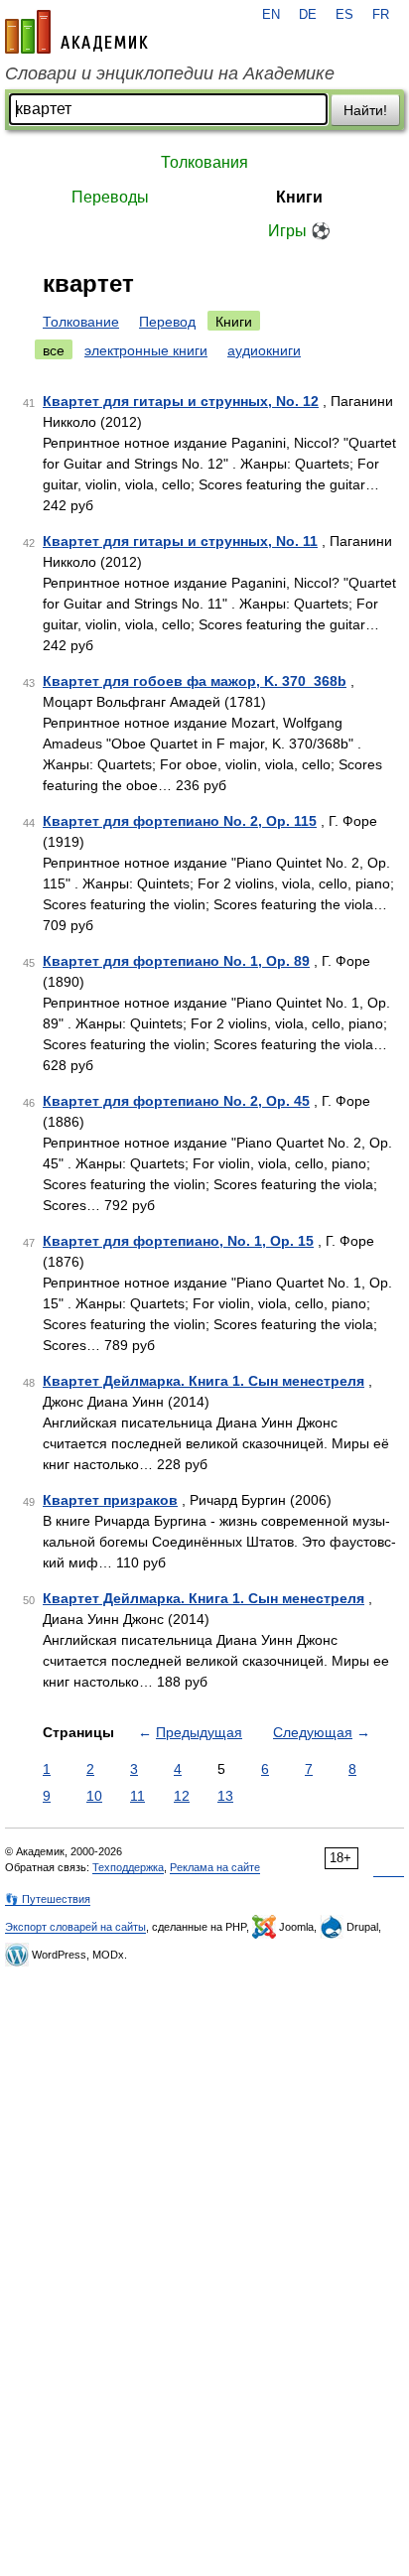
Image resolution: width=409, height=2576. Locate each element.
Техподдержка (128, 1867)
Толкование (81, 322)
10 (94, 1796)
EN (271, 15)
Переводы (110, 197)
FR (381, 15)
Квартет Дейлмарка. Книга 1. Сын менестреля (204, 1381)
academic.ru (76, 32)
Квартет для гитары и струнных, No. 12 (181, 401)
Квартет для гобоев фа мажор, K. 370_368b (195, 681)
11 (137, 1796)
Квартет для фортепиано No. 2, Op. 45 (176, 1101)
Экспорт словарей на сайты (75, 1927)
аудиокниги (264, 350)
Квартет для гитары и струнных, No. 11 (180, 541)
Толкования (204, 162)
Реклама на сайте (215, 1867)
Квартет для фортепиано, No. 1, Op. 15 (178, 1241)
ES (344, 15)
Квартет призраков (110, 1500)
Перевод (167, 322)
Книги (299, 197)
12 (182, 1796)
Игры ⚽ (299, 231)
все (54, 350)
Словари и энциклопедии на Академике (170, 73)
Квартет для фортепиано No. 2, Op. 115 (180, 821)
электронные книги (146, 350)
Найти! (365, 110)
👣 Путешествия (48, 1899)
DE (308, 15)
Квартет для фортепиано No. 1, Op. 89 (176, 961)
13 (225, 1796)
